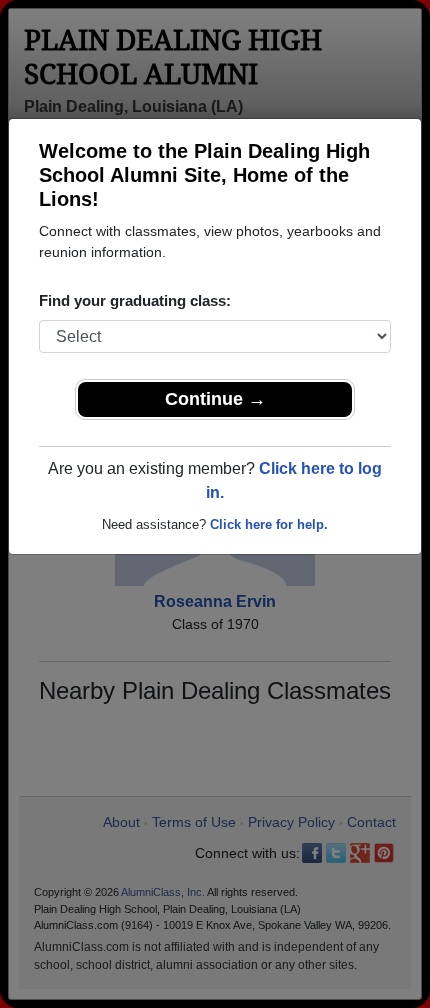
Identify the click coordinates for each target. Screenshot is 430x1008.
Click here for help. (269, 524)
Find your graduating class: (135, 300)
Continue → (215, 399)
